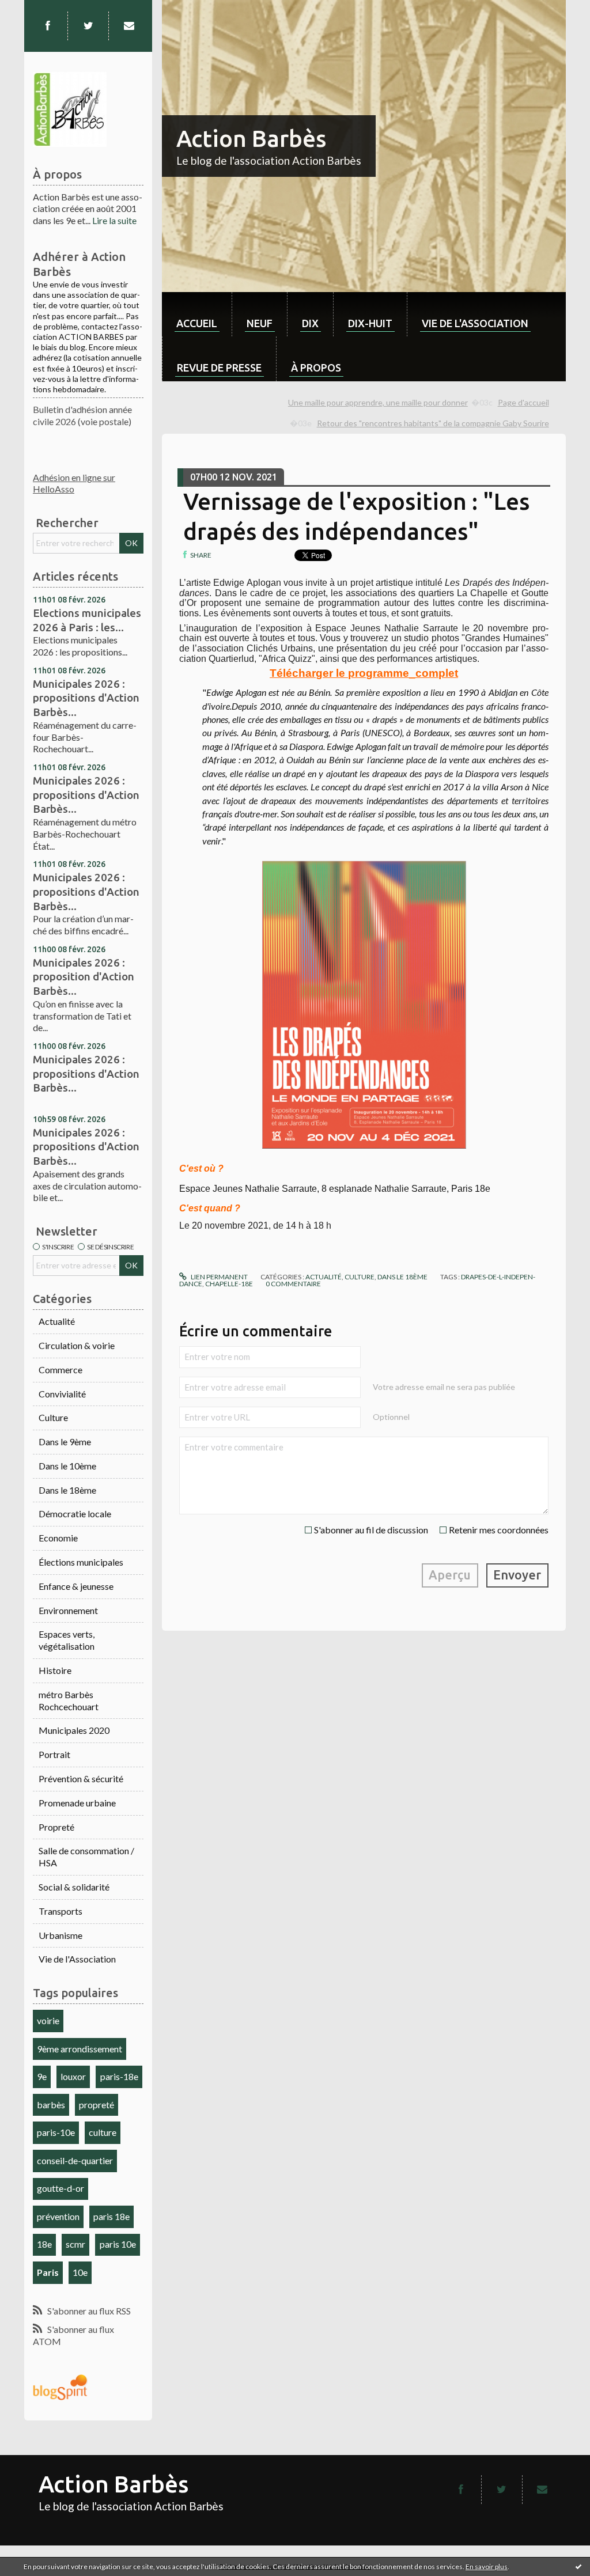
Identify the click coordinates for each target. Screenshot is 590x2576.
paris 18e (111, 2216)
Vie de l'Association (77, 1959)
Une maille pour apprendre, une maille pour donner (378, 402)
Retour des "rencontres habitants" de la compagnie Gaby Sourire (433, 423)
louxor (73, 2076)
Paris (48, 2272)
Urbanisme (60, 1935)
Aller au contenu (37, 10)
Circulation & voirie (77, 1345)
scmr (75, 2244)
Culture (53, 1417)
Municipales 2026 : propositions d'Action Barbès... (86, 698)
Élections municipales (81, 1562)
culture (103, 2132)
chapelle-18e (229, 1284)
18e (44, 2244)
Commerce (60, 1370)
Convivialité (62, 1394)
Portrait (54, 1754)
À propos (316, 368)
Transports (60, 1911)
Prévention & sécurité (81, 1778)
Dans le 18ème (67, 1490)
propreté (97, 2105)
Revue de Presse (219, 368)
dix (310, 323)
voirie (48, 2020)
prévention (58, 2216)
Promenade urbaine (77, 1803)
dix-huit (370, 323)
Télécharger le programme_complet (364, 673)
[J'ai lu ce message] (578, 2566)
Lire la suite (114, 220)
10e (80, 2272)
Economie (58, 1538)
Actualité (57, 1321)
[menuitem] (197, 314)
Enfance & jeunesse (76, 1586)
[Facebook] (48, 26)
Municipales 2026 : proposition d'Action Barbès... (84, 977)
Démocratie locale (75, 1514)
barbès (51, 2105)
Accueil (197, 323)
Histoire (55, 1670)
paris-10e (56, 2132)
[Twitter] (88, 26)
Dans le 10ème (67, 1466)
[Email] (129, 26)
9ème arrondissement (80, 2049)
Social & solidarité (74, 1887)
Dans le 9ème (65, 1442)
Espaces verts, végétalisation (67, 1640)
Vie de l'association (475, 323)
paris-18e (119, 2076)
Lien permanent (218, 1277)
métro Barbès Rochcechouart (69, 1700)
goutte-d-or (60, 2188)
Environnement (68, 1610)
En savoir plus (487, 2566)
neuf (260, 323)
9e (42, 2076)
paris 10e (118, 2244)
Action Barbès (251, 139)
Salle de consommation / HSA (86, 1857)
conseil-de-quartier (75, 2160)
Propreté (56, 1827)
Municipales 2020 (74, 1730)
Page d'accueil (523, 402)
